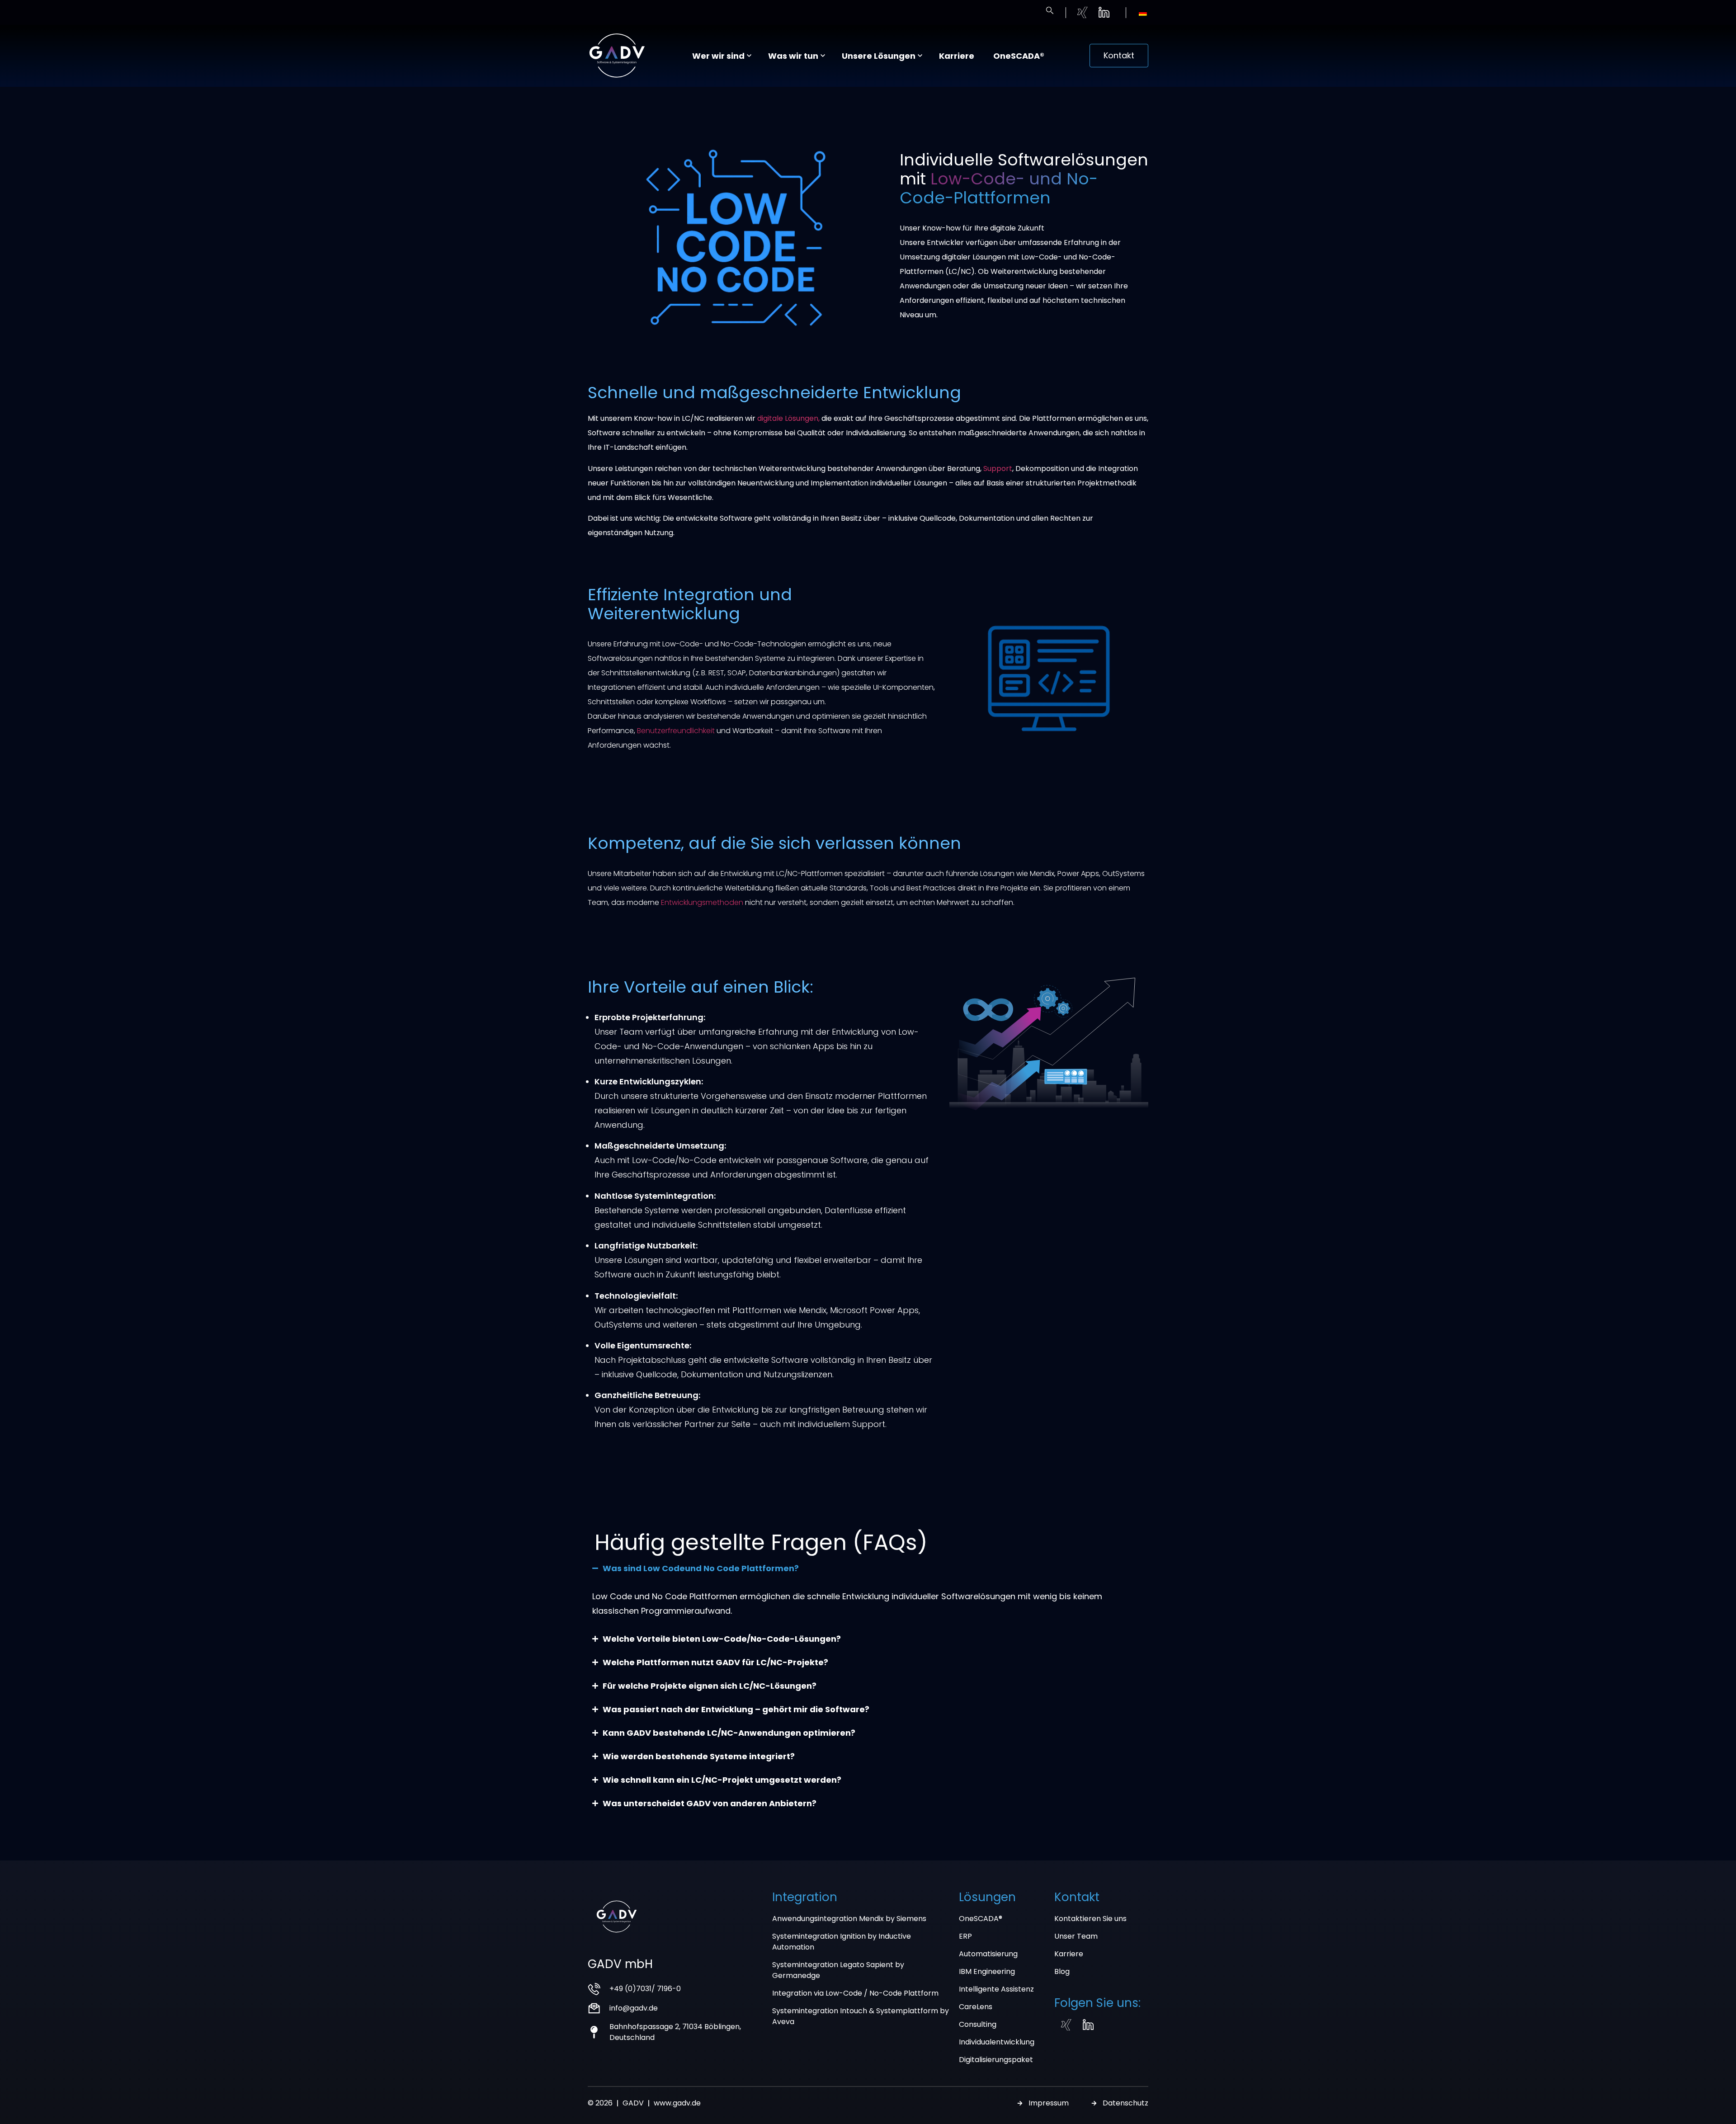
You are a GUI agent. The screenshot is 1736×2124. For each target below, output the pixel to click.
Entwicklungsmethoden (702, 902)
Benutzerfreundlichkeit (676, 731)
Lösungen (987, 1897)
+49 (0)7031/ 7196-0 (645, 1989)
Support (998, 469)
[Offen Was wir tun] (823, 56)
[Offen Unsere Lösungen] (920, 56)
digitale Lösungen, (788, 418)
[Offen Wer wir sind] (749, 56)
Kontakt (1077, 1897)
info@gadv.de (634, 2008)
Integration (805, 1897)
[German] (1143, 14)
